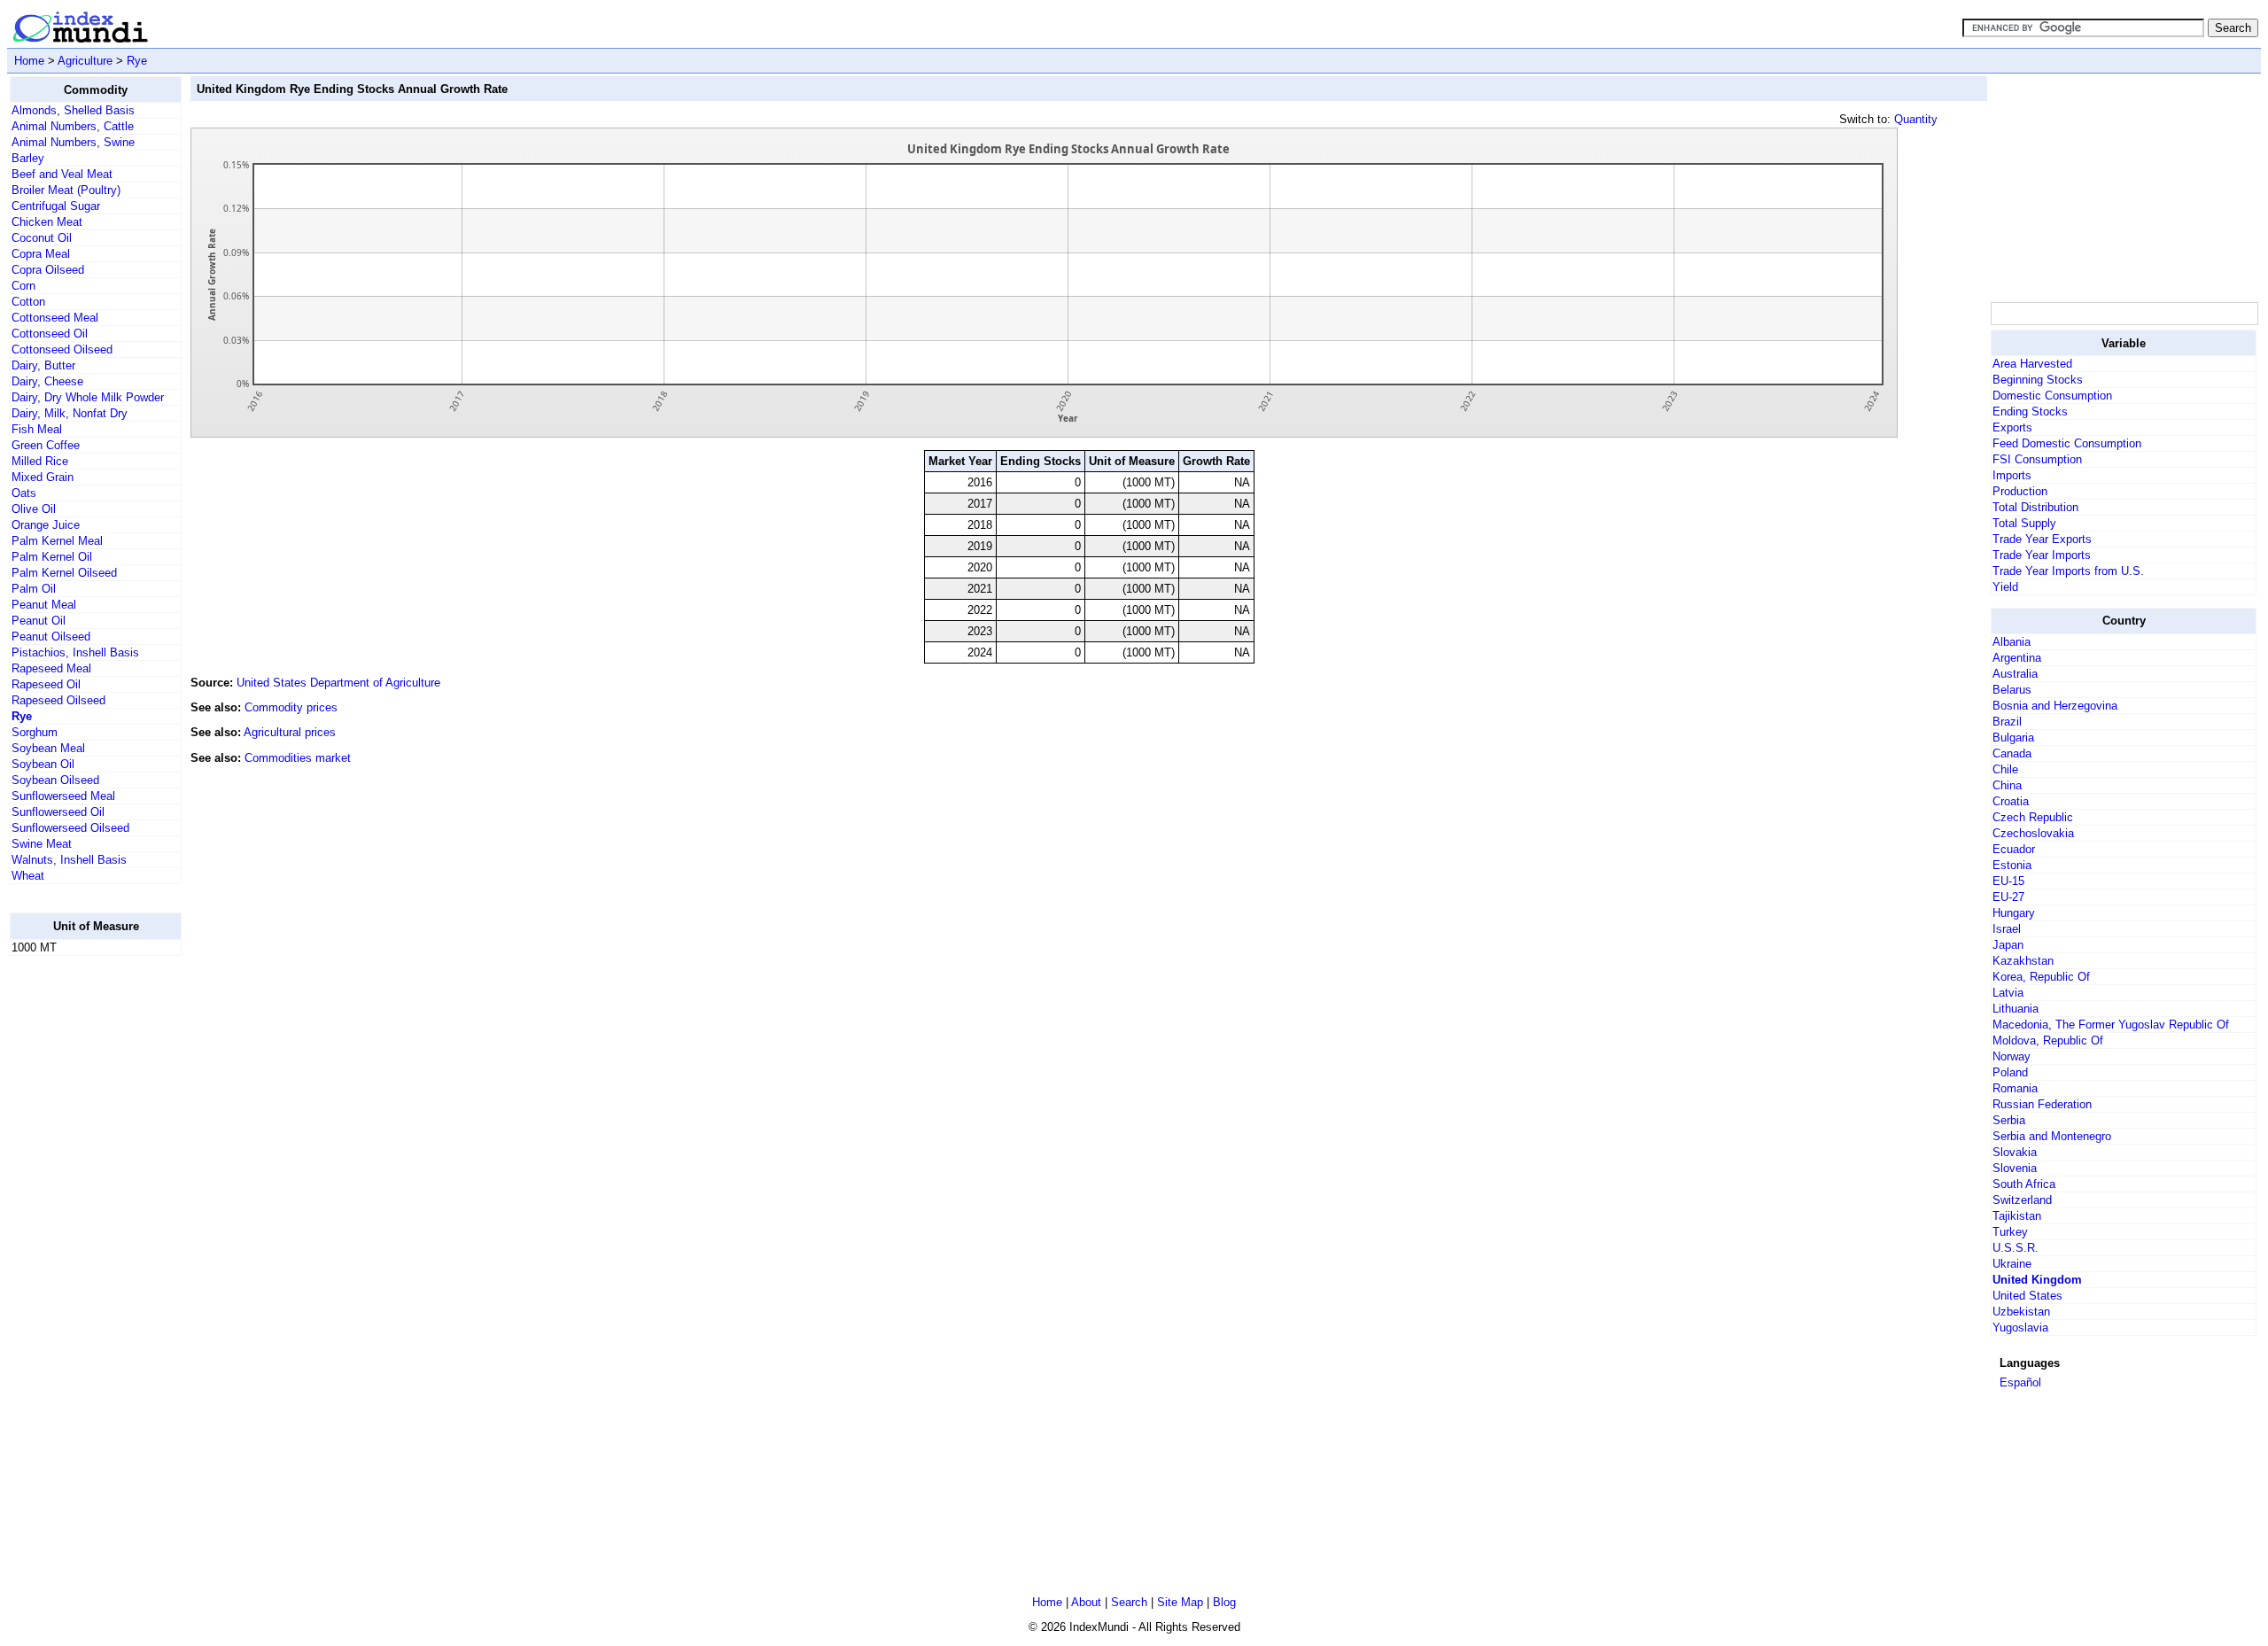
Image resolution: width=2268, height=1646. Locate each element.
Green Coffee (46, 445)
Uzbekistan (2021, 1312)
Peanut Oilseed (51, 637)
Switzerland (2022, 1200)
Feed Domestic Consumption (2067, 443)
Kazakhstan (2023, 961)
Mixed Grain (43, 477)
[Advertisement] (81, 1236)
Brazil (2007, 722)
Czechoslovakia (2033, 833)
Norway (2012, 1056)
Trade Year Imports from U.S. (2068, 571)
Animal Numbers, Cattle (73, 126)
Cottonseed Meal (55, 318)
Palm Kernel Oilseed (64, 573)
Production (2020, 491)
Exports (2012, 427)
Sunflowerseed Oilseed (70, 828)
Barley (28, 158)
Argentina (2017, 658)
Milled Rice (40, 461)
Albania (2012, 642)
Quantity (1916, 119)
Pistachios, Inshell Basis (75, 652)
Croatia (2011, 801)
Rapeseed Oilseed (58, 700)
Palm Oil (34, 589)
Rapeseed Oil (46, 684)
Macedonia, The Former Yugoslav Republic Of (2111, 1025)
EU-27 (2008, 897)
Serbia (2009, 1120)
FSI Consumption (2037, 459)
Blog (1224, 1602)
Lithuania (2016, 1009)
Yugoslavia (2020, 1328)
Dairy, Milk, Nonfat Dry (70, 413)
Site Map (1180, 1602)
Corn (23, 286)
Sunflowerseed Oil (58, 812)
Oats (24, 493)
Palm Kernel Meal (57, 541)
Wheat (28, 876)
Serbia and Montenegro (2052, 1136)
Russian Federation (2042, 1104)
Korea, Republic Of (2041, 977)
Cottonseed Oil (50, 334)
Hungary (2014, 913)
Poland (2010, 1072)
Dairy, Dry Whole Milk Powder (88, 397)
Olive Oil (34, 509)
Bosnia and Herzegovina (2055, 706)
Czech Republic (2033, 817)
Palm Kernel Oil (52, 557)
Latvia (2008, 993)
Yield (2005, 587)
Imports (2012, 475)
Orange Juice (46, 525)
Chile (2005, 769)
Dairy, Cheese (47, 381)
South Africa (2024, 1184)
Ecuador (2014, 849)
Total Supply (2024, 523)
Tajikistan (2017, 1216)
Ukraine (2012, 1264)
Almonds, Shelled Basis (73, 110)
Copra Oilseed (48, 270)
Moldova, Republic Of (2048, 1040)
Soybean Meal (48, 748)
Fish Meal (37, 429)
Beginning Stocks (2038, 380)
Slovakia (2015, 1152)
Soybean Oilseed (55, 780)
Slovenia (2015, 1168)
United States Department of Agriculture (338, 683)
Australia (2015, 674)
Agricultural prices (290, 732)
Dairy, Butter (43, 365)
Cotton (28, 302)
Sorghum (35, 732)
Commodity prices (291, 707)
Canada (2012, 753)
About (1086, 1602)
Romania (2015, 1088)
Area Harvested (2032, 364)
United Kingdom (2037, 1280)
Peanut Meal (44, 605)
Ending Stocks (2030, 411)
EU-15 (2008, 881)
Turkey (2010, 1232)
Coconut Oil (42, 238)
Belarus (2012, 690)
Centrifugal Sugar (56, 206)
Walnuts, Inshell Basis (69, 860)
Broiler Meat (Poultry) (66, 190)
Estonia (2012, 865)
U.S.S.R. (2016, 1248)
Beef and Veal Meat (62, 174)
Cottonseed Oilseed (62, 349)
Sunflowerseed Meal (63, 796)
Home (29, 61)
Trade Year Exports (2042, 539)
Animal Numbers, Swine (73, 142)
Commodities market (298, 758)
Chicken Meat (47, 222)
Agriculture (85, 61)
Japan (2008, 945)
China (2007, 785)
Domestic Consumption (2052, 396)
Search (1129, 1602)
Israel (2007, 929)
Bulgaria (2013, 738)
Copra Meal (41, 254)
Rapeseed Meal (51, 668)
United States (2027, 1296)
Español (2020, 1382)
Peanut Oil (39, 621)
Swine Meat (42, 844)
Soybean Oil (43, 764)
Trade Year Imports (2042, 555)
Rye (137, 61)
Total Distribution (2035, 507)
